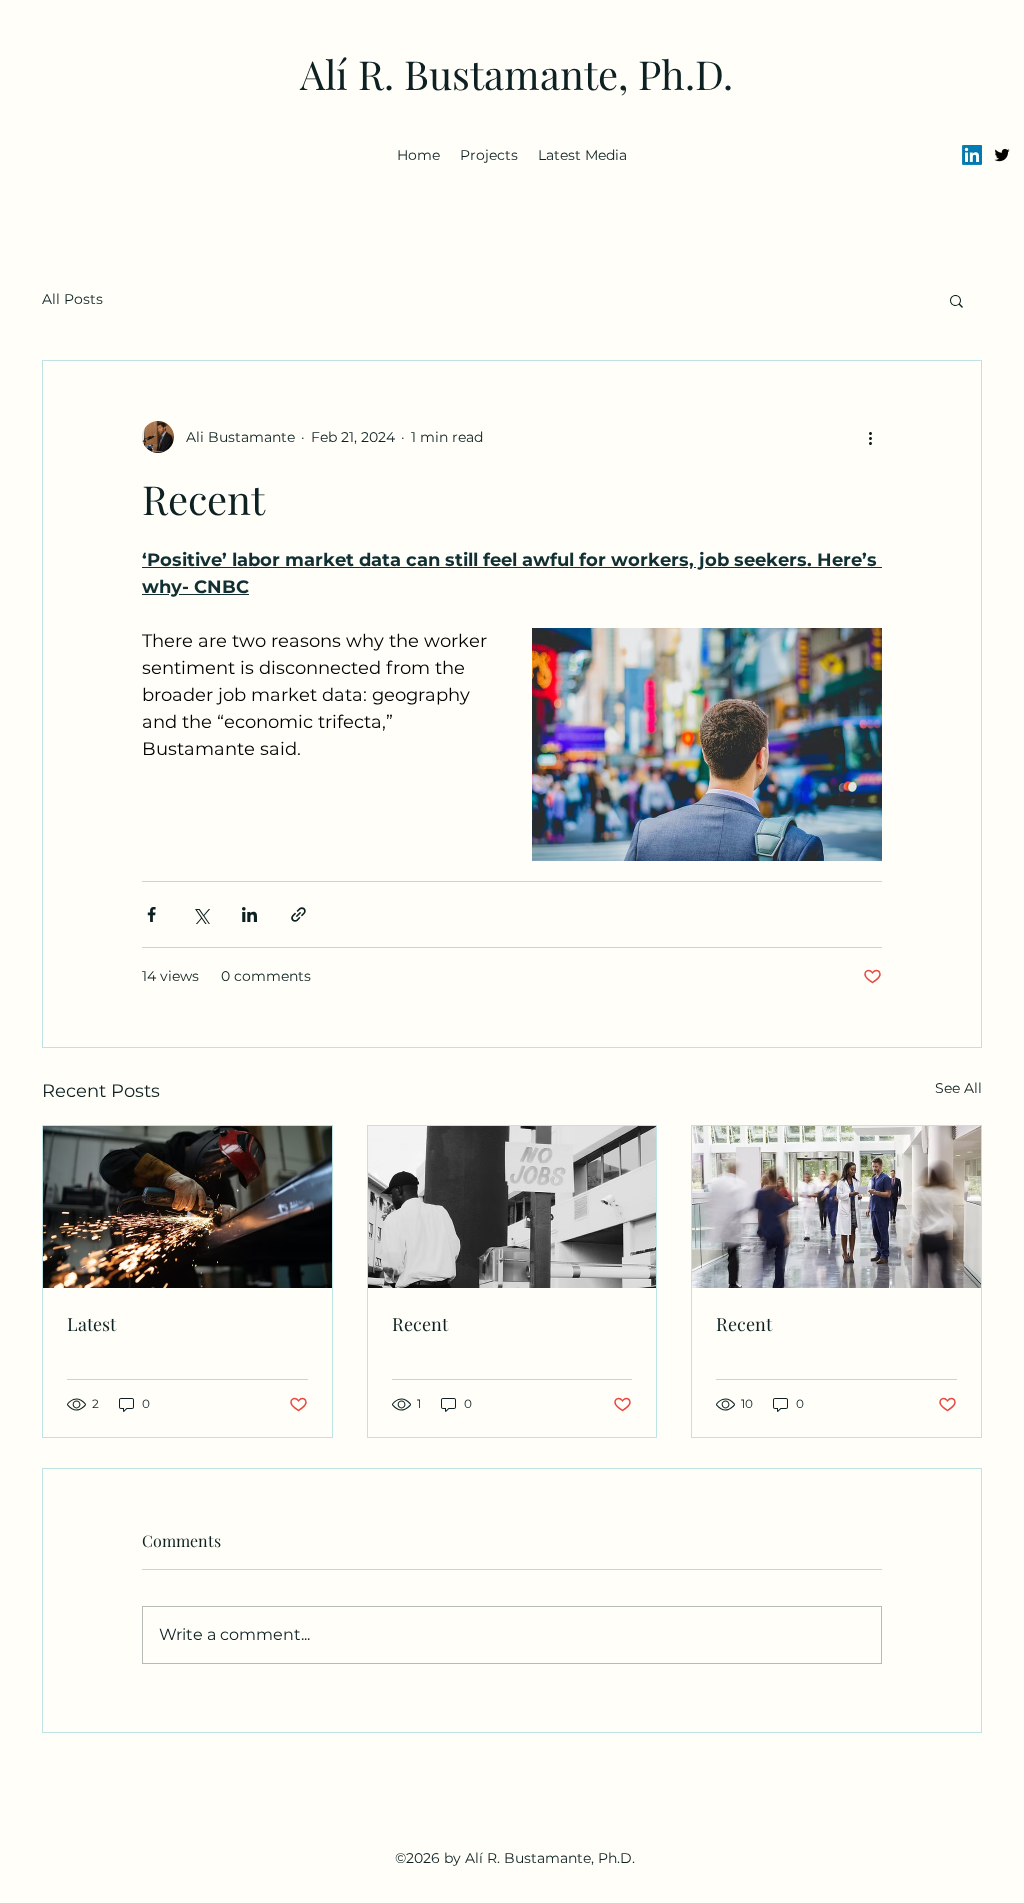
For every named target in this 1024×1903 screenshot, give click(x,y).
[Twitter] (1002, 155)
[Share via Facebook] (151, 914)
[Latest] (187, 1207)
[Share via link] (298, 914)
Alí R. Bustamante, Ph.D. (516, 73)
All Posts (72, 299)
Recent (420, 1324)
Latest (91, 1324)
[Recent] (512, 1207)
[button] (956, 300)
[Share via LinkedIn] (249, 914)
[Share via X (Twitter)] (200, 914)
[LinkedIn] (972, 155)
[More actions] (870, 437)
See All (958, 1088)
